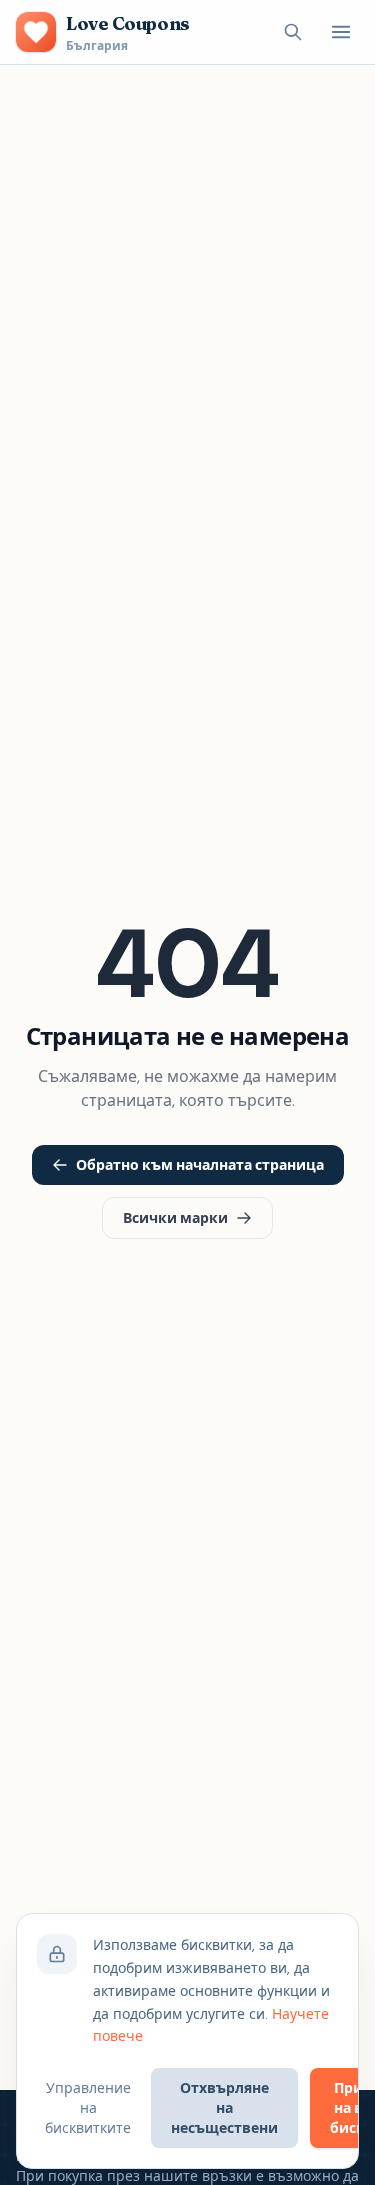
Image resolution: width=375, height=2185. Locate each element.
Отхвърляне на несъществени (224, 2108)
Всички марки (175, 1218)
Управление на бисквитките (88, 2108)
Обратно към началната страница (200, 1165)
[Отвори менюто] (341, 32)
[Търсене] (293, 32)
